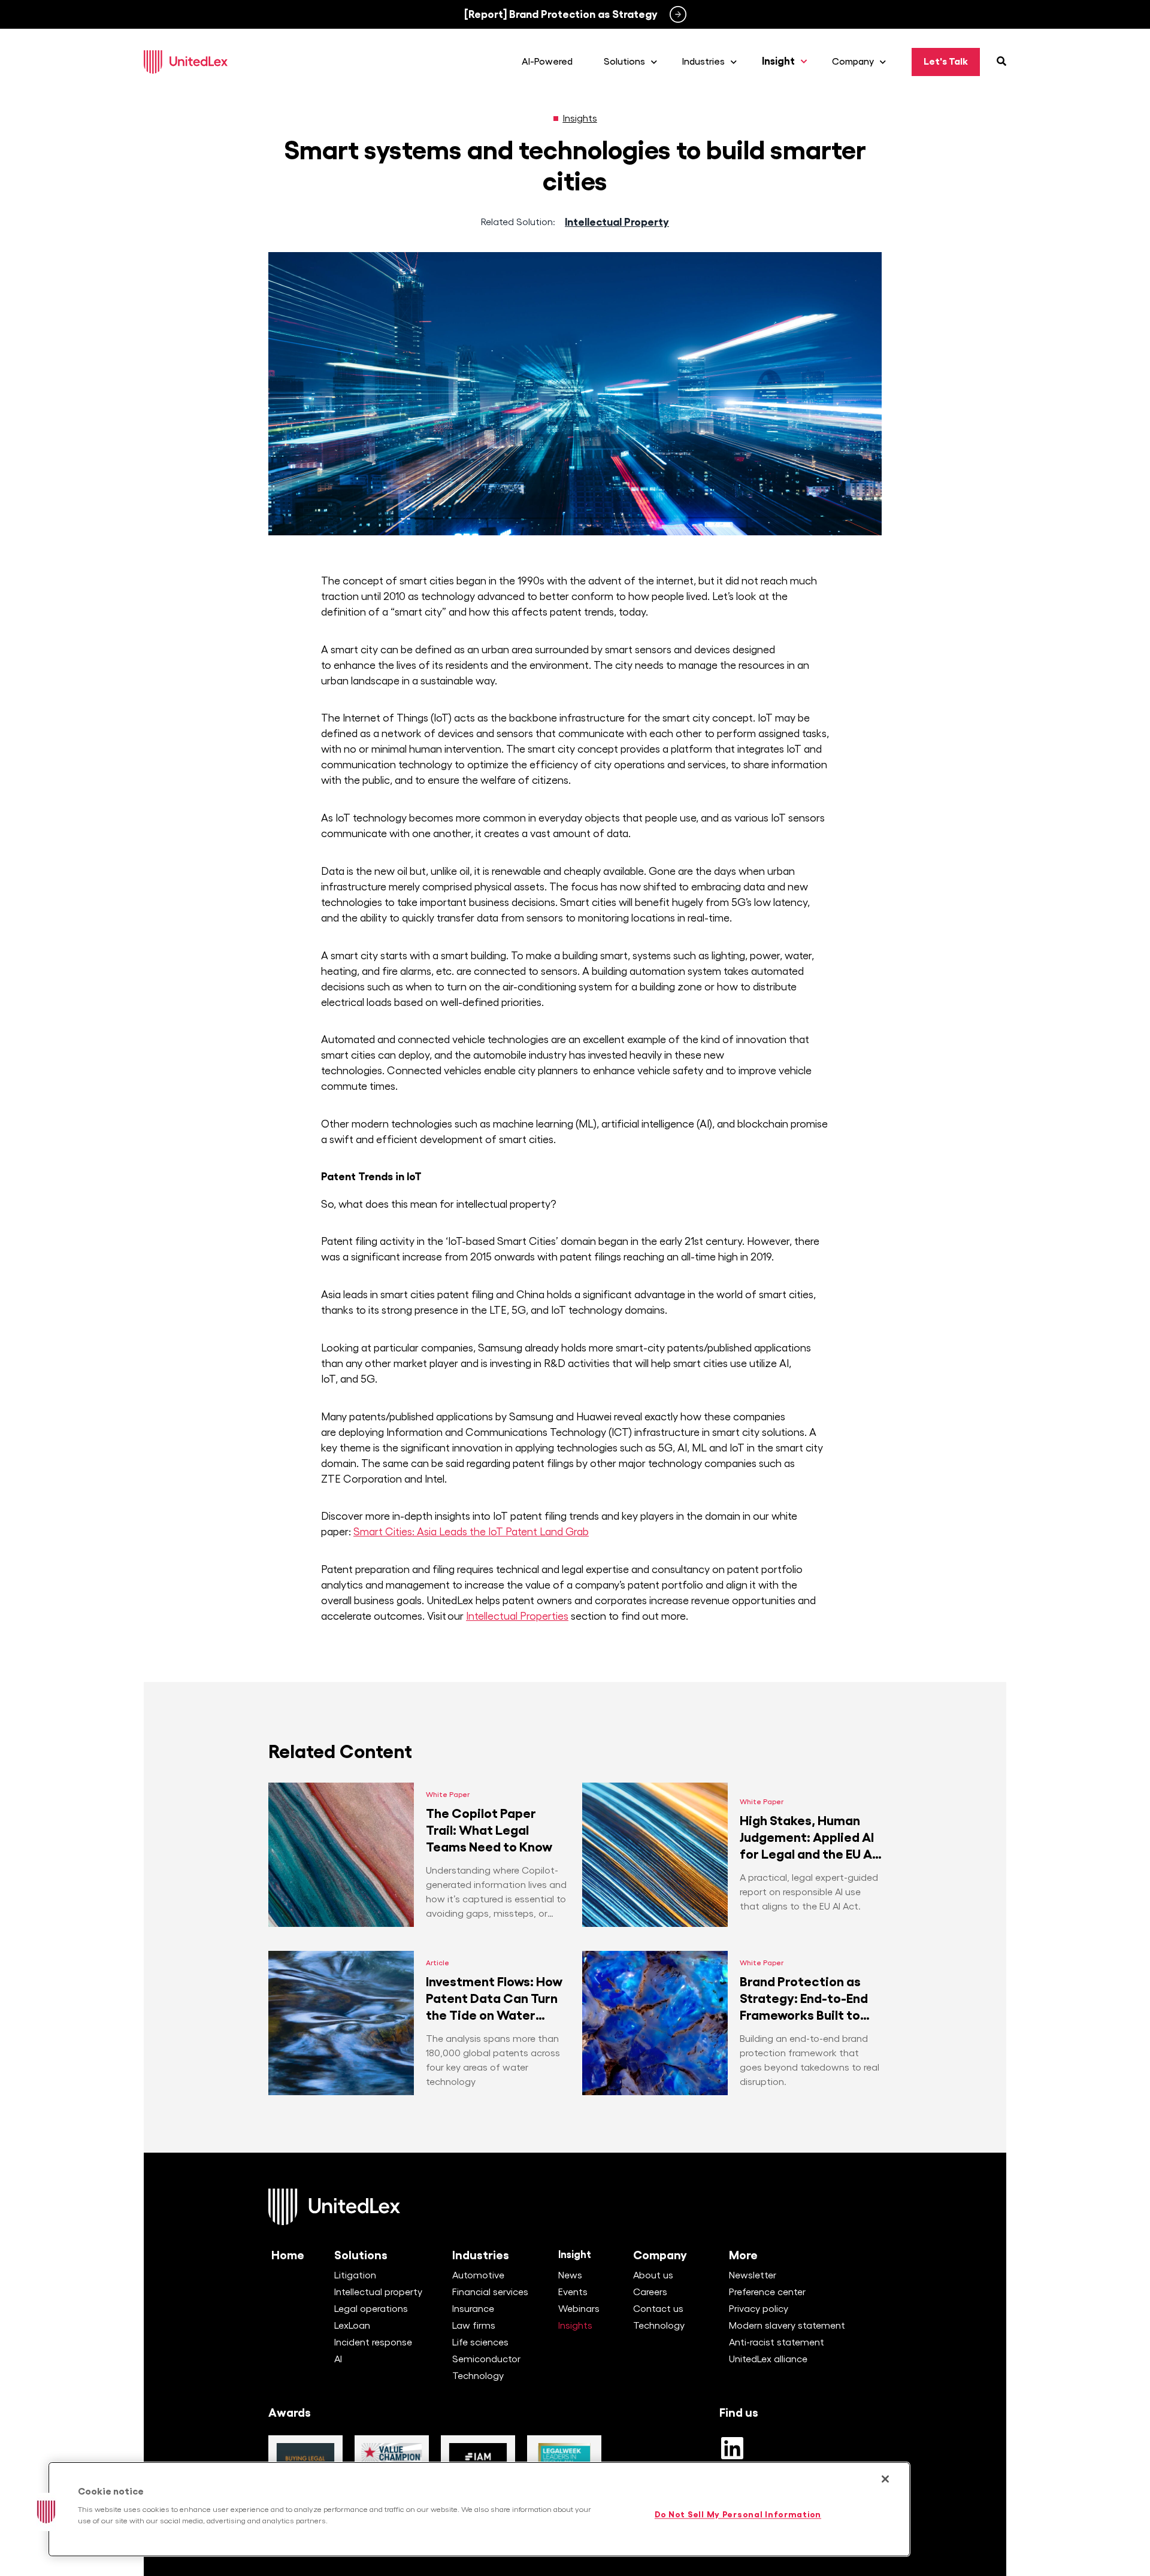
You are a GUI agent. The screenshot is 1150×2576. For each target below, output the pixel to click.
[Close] (885, 2479)
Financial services (490, 2292)
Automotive (478, 2275)
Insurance (473, 2309)
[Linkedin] (732, 2448)
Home (288, 2255)
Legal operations (371, 2309)
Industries (481, 2255)
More (743, 2255)
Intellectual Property (617, 222)
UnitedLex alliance (768, 2359)
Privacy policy (759, 2309)
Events (573, 2292)
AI (338, 2359)
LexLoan (352, 2326)
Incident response (373, 2342)
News (570, 2275)
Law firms (474, 2326)
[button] (46, 2512)
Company (660, 2255)
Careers (650, 2292)
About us (653, 2275)
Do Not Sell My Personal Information (738, 2515)
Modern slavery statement (787, 2326)
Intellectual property (378, 2292)
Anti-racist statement (777, 2342)
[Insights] (556, 119)
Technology (478, 2376)
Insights (580, 119)
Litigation (355, 2275)
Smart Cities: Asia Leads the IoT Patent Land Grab (471, 1532)
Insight (575, 2255)
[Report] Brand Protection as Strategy (561, 14)
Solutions (361, 2255)
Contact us (658, 2309)
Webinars (579, 2309)
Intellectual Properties (517, 1616)
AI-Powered (547, 62)
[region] (479, 2509)
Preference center (767, 2292)
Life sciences (480, 2342)
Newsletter (753, 2275)
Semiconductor (486, 2359)
